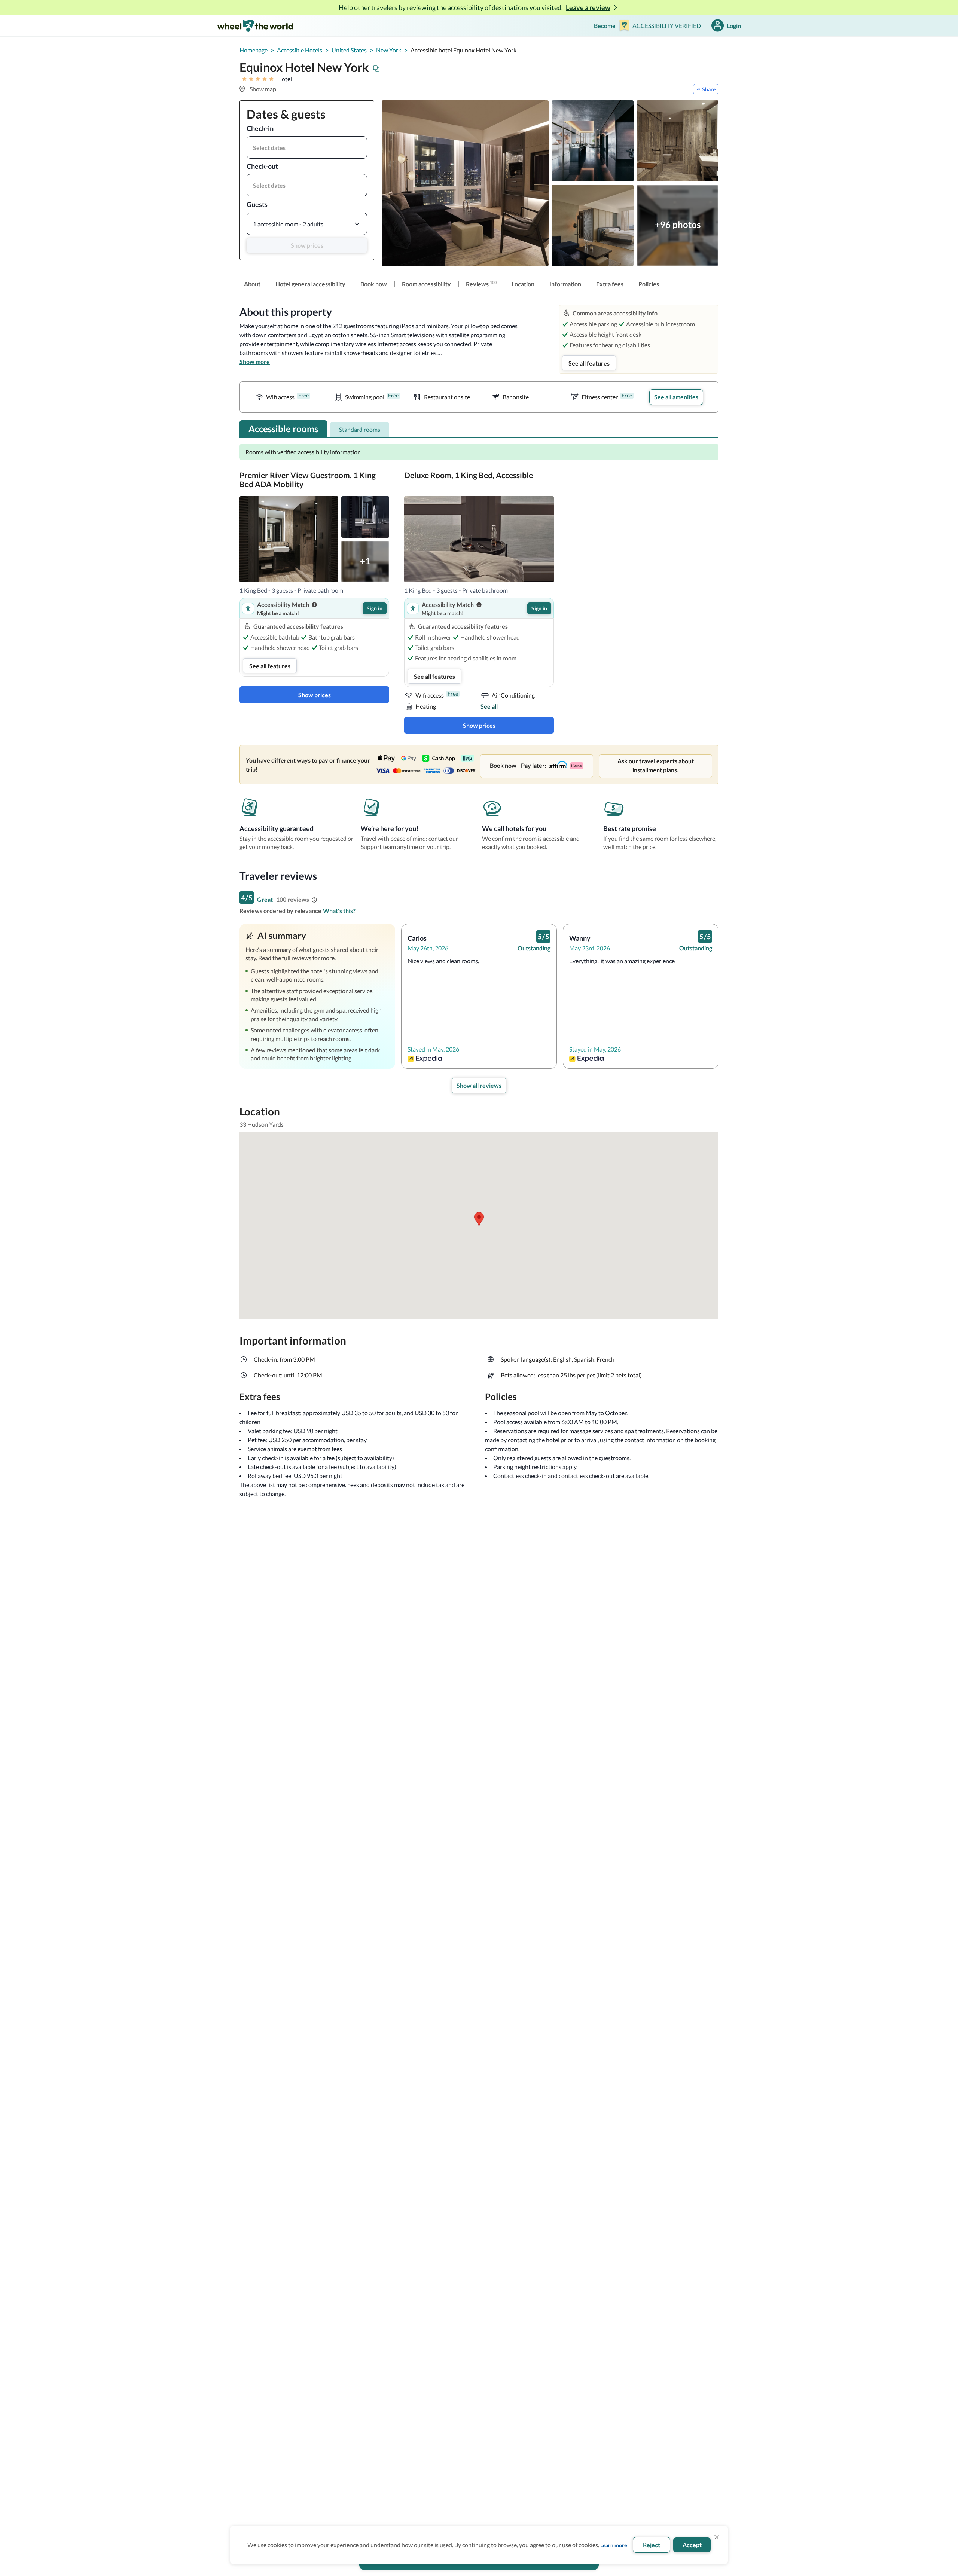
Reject (652, 2545)
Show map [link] (263, 89)
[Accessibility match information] (314, 605)
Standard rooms (360, 429)
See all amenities (676, 397)
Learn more (614, 2545)
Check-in (260, 128)
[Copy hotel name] (376, 69)
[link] (252, 284)
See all (489, 706)
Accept (692, 2545)
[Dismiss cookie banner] (717, 2537)
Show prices (307, 245)
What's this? (339, 911)
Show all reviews (479, 1085)
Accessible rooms (283, 429)
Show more (255, 362)
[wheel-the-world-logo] (255, 26)
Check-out (262, 166)
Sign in (375, 608)
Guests (257, 204)
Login (734, 26)
